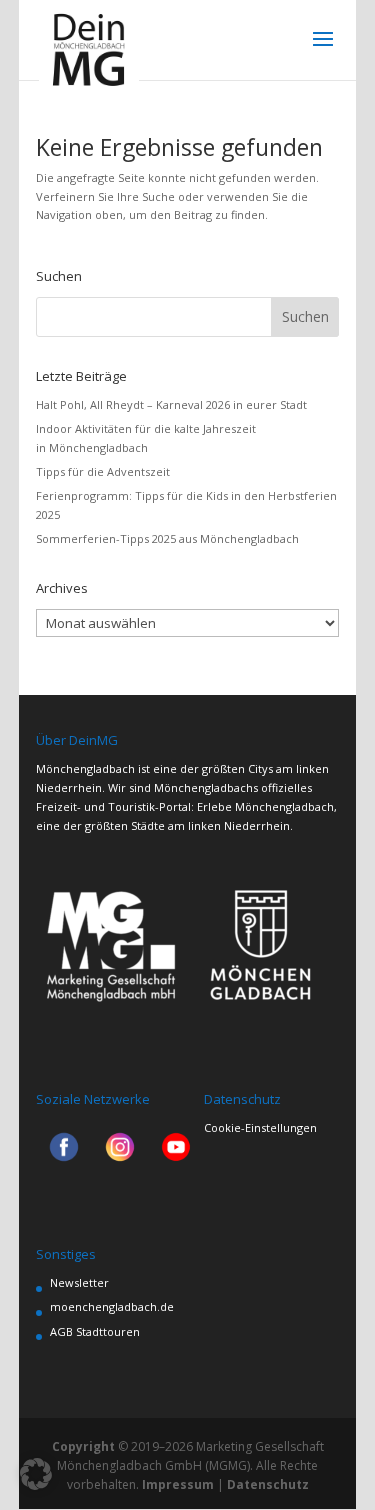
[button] (36, 1474)
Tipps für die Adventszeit (103, 471)
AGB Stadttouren (95, 1331)
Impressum (178, 1484)
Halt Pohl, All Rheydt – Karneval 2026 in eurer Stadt (171, 404)
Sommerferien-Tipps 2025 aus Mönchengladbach (167, 538)
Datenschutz (268, 1484)
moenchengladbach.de (112, 1306)
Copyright (83, 1446)
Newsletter (79, 1282)
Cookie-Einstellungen (260, 1127)
